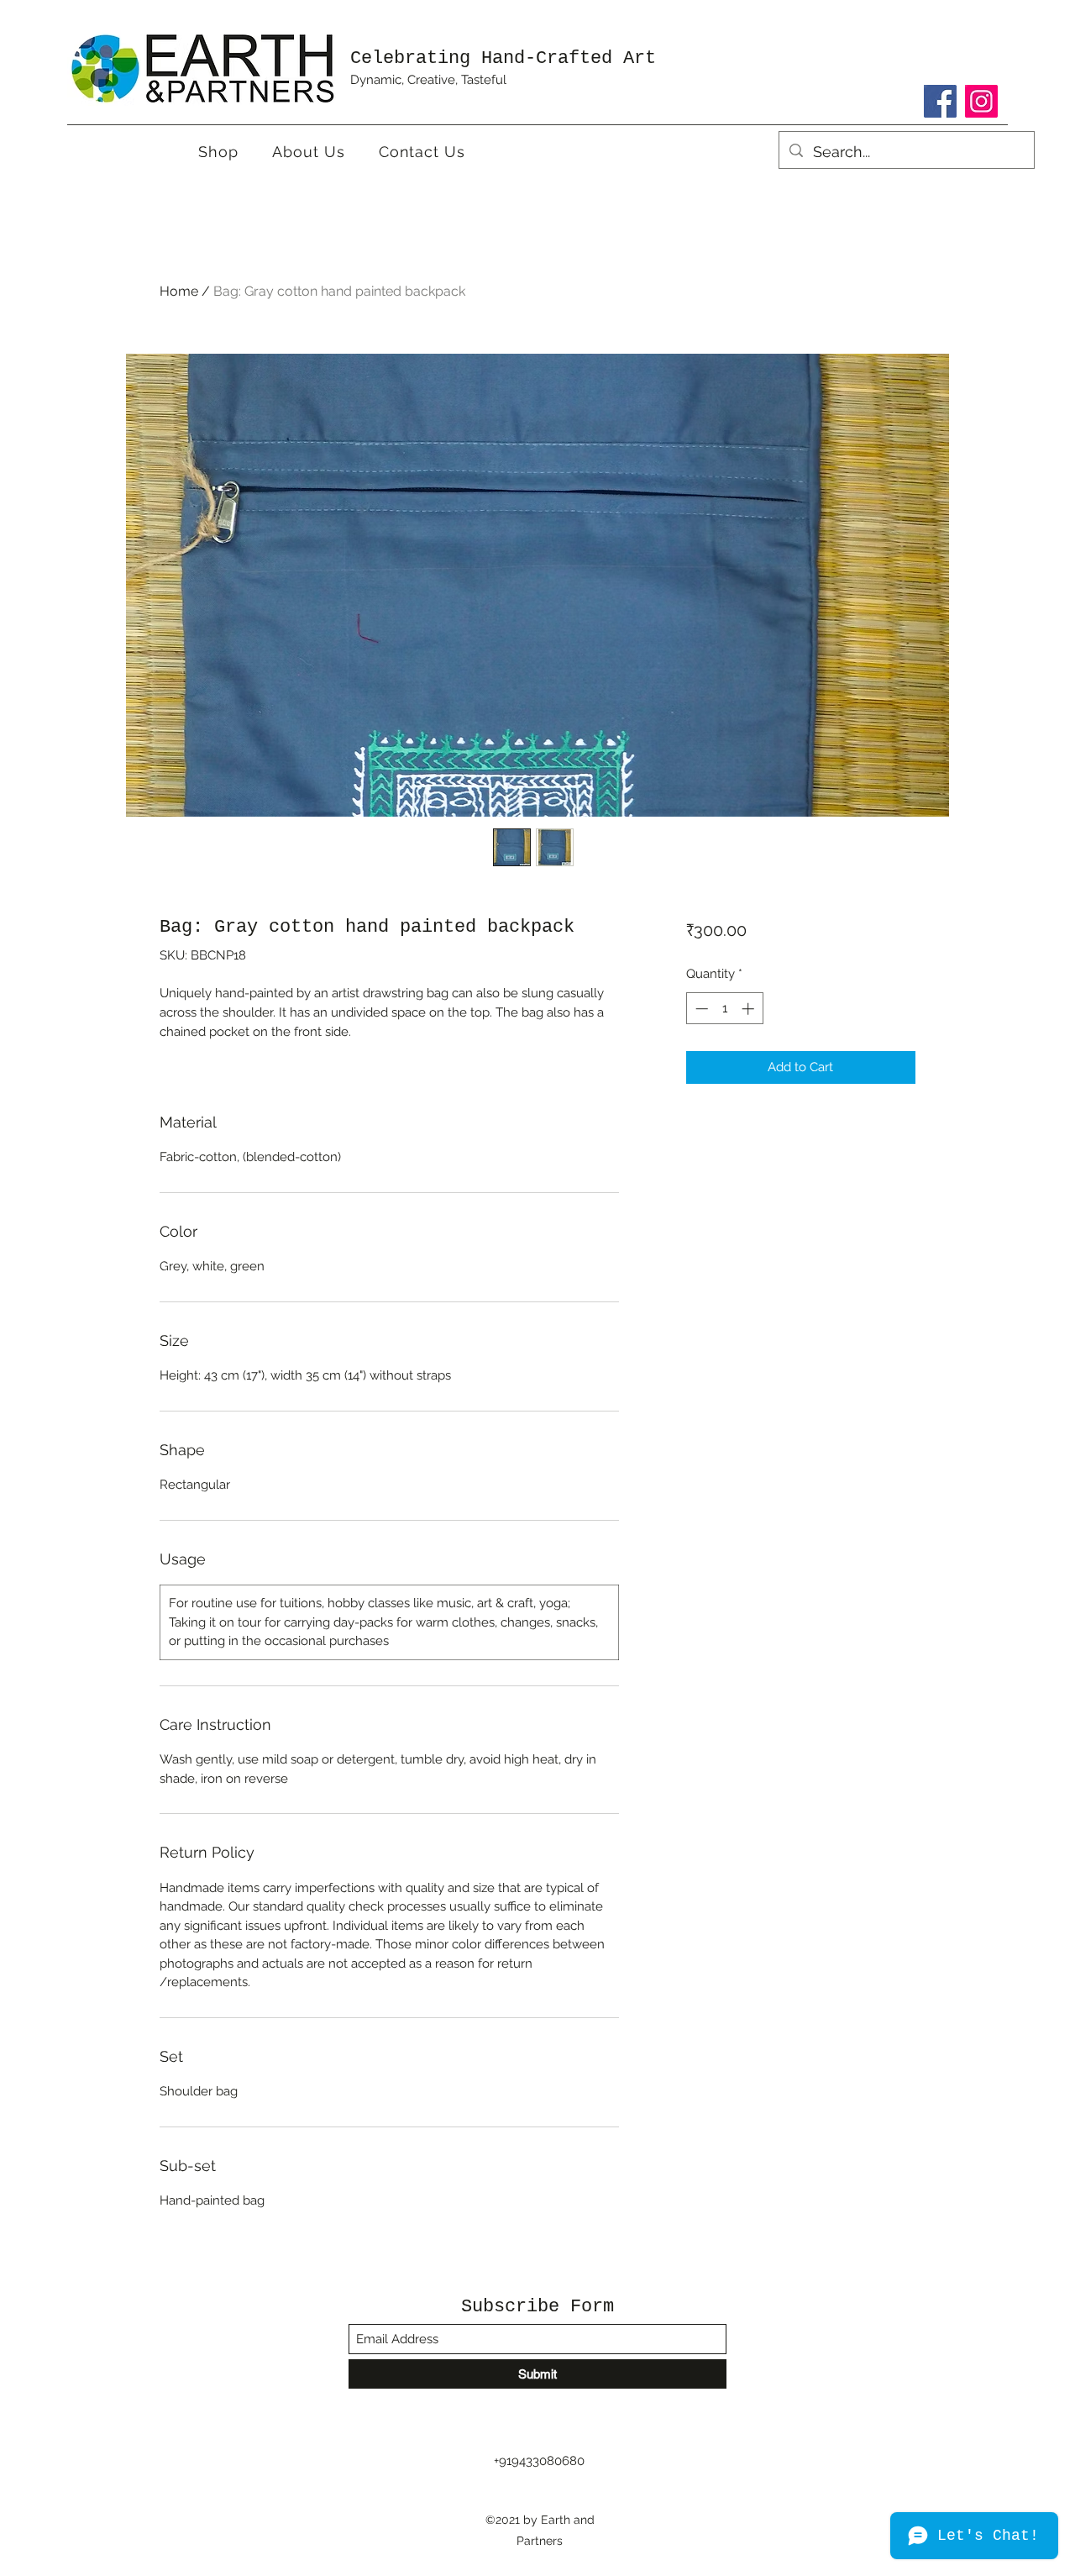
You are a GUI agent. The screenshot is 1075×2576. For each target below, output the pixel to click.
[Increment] (750, 1009)
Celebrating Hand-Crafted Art (503, 58)
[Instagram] (981, 101)
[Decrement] (700, 1009)
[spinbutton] (724, 1009)
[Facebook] (940, 101)
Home (179, 291)
